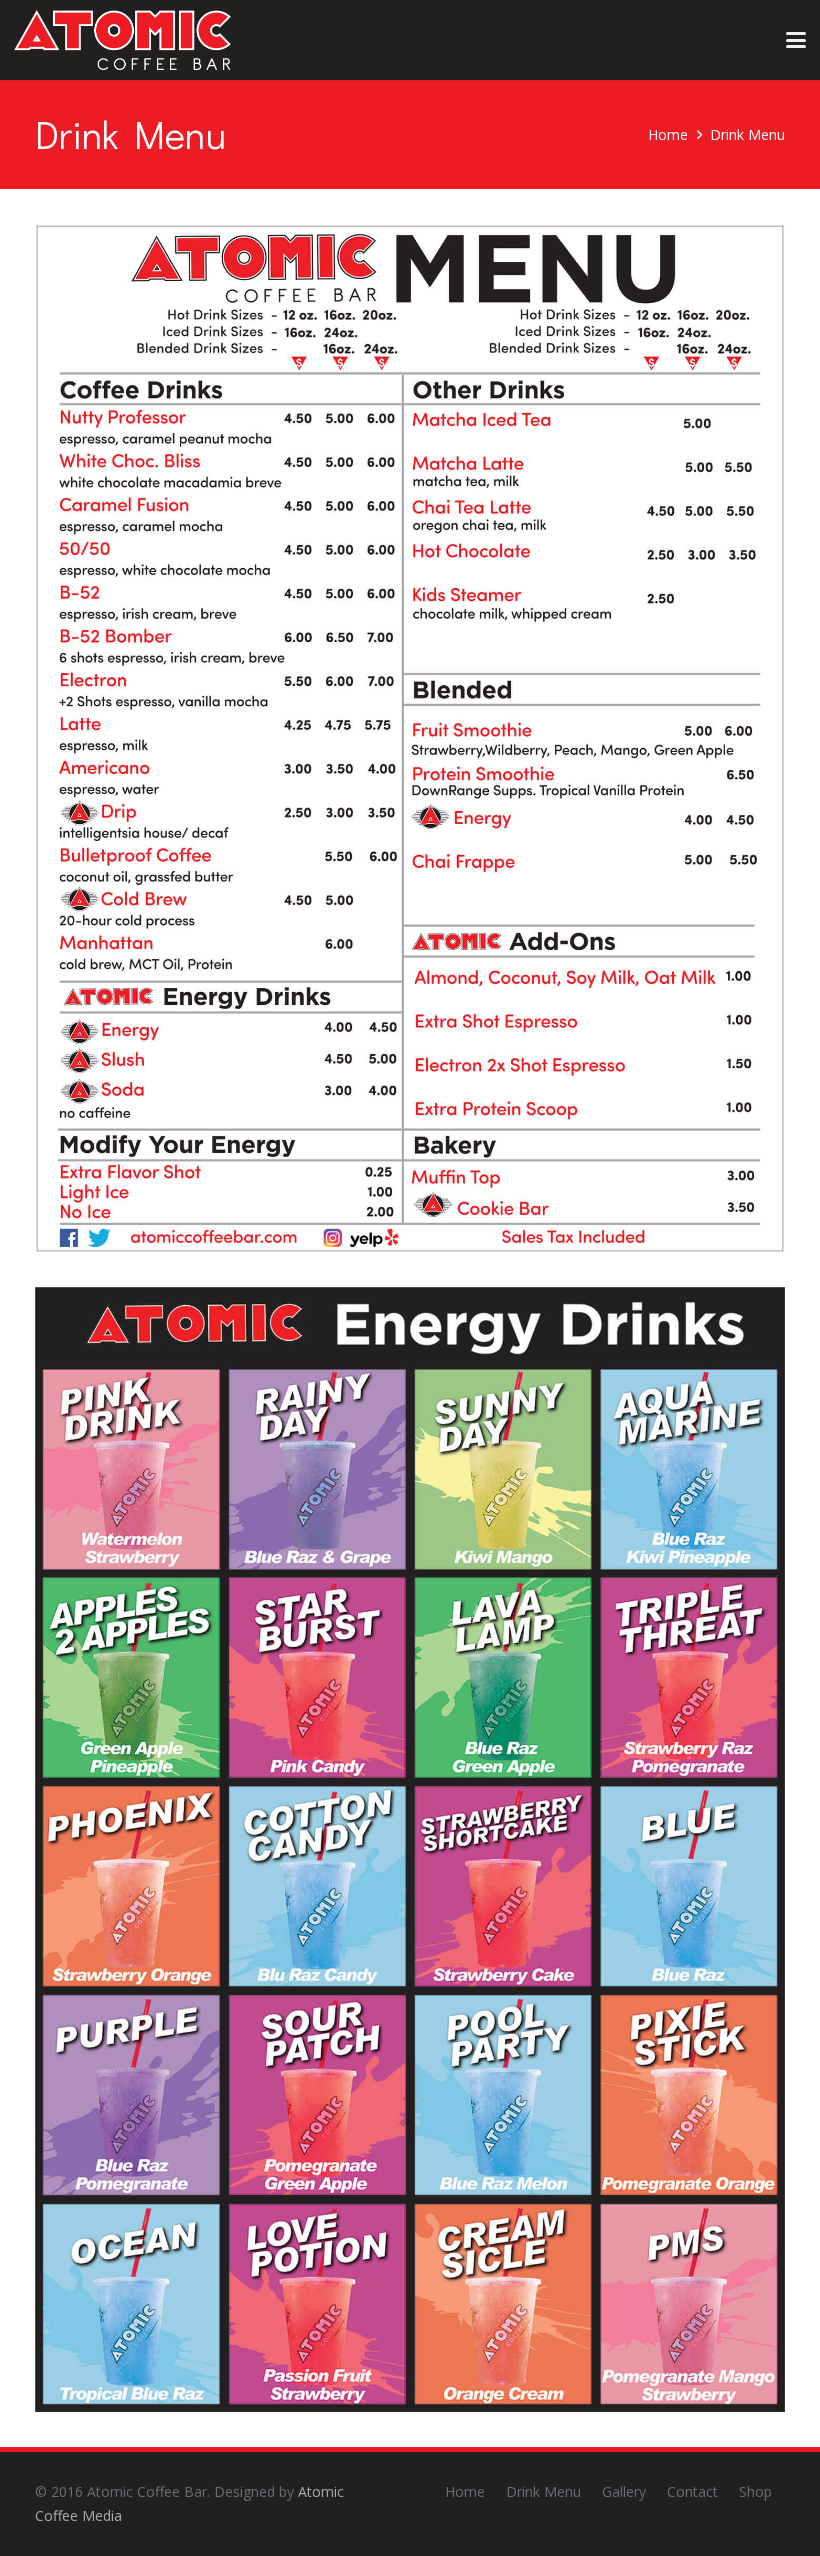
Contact (692, 2491)
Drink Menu (543, 2491)
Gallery (624, 2491)
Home (465, 2491)
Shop (755, 2491)
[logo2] (122, 40)
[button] (796, 40)
